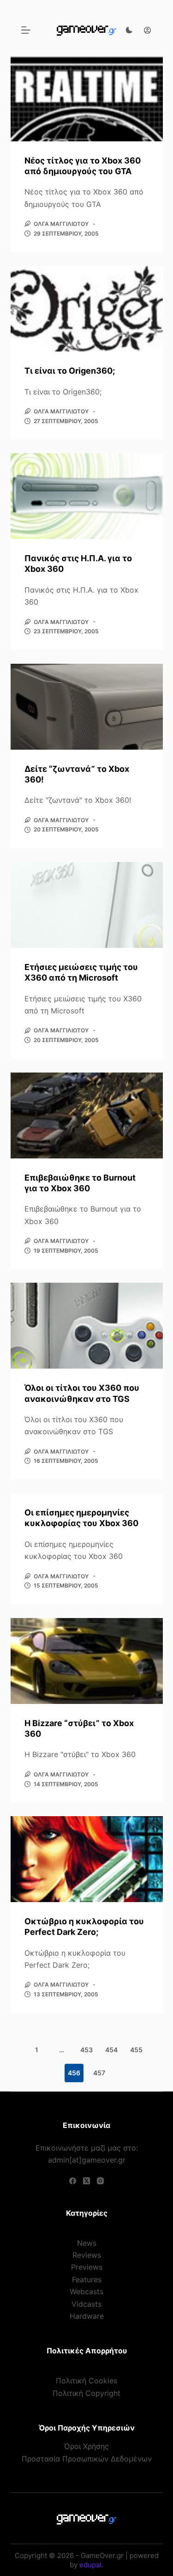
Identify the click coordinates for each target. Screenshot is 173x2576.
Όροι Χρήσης (86, 2446)
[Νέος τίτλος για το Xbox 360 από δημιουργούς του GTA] (87, 98)
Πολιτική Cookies (86, 2381)
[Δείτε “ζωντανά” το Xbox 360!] (87, 707)
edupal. (91, 2565)
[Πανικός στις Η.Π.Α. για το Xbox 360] (87, 496)
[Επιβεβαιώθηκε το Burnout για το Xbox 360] (87, 1115)
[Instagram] (100, 2181)
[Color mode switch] (129, 30)
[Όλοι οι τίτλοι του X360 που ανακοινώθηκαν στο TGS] (87, 1326)
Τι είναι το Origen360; (70, 371)
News (87, 2243)
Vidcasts (86, 2304)
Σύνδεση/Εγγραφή (145, 30)
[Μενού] (26, 30)
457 (99, 2073)
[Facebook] (73, 2181)
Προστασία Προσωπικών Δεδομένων (87, 2459)
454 (111, 2050)
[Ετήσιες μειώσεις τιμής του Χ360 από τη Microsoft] (87, 905)
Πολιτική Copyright (86, 2393)
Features (87, 2279)
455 (136, 2050)
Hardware (87, 2316)
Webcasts (86, 2291)
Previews (87, 2267)
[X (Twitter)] (86, 2181)
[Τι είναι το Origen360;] (87, 309)
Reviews (87, 2255)
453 (86, 2050)
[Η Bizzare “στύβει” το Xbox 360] (87, 1661)
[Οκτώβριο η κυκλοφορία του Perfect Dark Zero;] (87, 1859)
